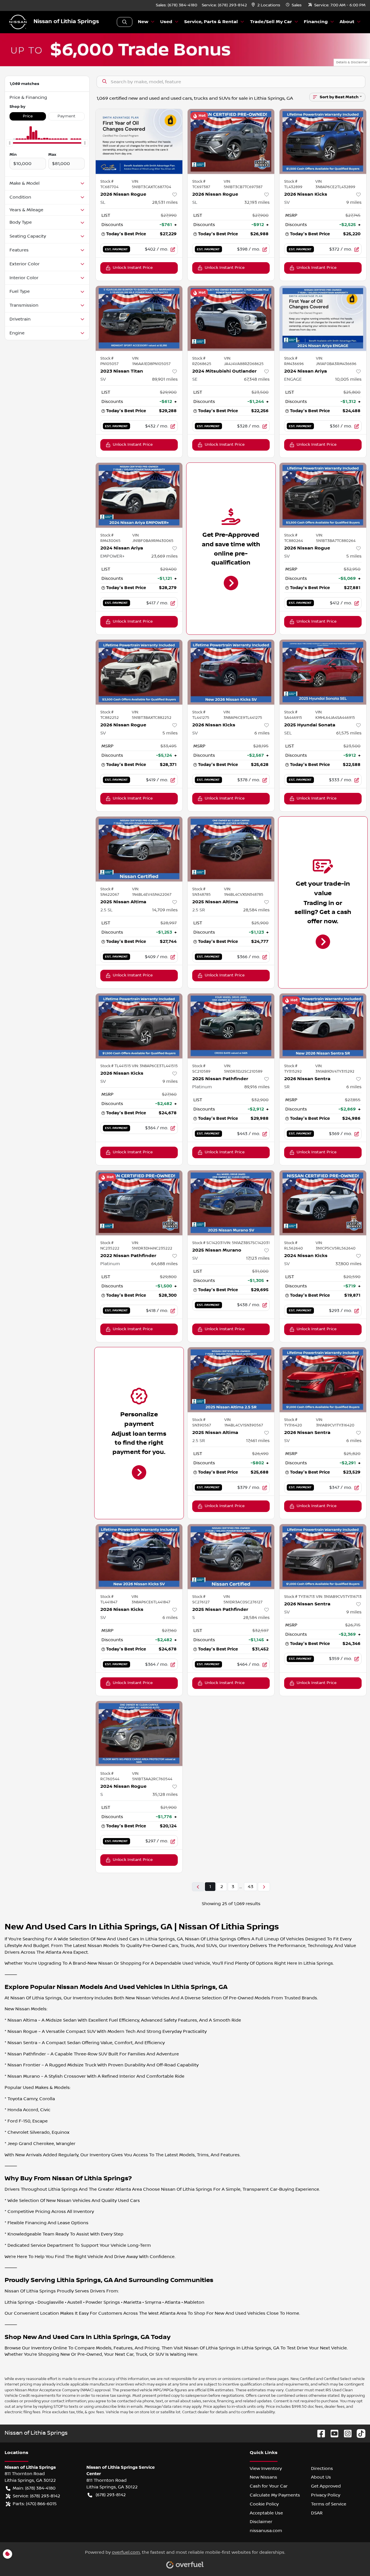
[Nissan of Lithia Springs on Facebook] (319, 2433)
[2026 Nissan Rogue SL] (139, 141)
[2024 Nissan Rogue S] (139, 1734)
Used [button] (166, 22)
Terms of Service (329, 2504)
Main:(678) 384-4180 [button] (34, 2488)
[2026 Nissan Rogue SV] (323, 495)
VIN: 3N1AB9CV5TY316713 (339, 1597)
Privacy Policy (326, 2495)
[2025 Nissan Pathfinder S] (231, 1557)
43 (250, 1887)
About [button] (347, 22)
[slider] (10, 143)
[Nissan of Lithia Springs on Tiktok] (359, 2433)
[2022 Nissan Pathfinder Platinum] (139, 1203)
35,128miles (165, 1794)
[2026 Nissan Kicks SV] (323, 141)
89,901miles (165, 379)
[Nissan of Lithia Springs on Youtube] (332, 2433)
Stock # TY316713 (299, 1597)
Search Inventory (125, 22)
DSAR (317, 2513)
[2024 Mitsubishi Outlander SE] (231, 318)
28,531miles (165, 202)
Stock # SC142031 (208, 1243)
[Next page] (264, 1887)
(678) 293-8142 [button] (111, 2495)
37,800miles (348, 1264)
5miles (354, 556)
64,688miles (164, 1264)
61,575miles (349, 733)
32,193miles (257, 202)
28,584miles (256, 910)
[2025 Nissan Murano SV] (231, 1203)
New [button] (143, 22)
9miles (354, 202)
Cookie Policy (264, 2504)
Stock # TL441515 (116, 1066)
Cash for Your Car (269, 2486)
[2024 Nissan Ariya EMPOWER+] (139, 495)
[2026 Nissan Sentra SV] (323, 1380)
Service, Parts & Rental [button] (211, 22)
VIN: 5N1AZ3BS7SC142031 (247, 1243)
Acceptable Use (266, 2513)
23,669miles (164, 556)
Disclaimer (261, 2522)
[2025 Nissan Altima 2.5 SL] (139, 849)
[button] (266, 5)
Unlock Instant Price (133, 268)
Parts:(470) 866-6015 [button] (35, 2504)
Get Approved (326, 2486)
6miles (262, 733)
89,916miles (257, 1087)
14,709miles (165, 910)
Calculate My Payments (275, 2495)
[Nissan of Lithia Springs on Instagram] (345, 2433)
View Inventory (266, 2468)
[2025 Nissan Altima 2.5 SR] (231, 849)
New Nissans (263, 2477)
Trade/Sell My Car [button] (271, 22)
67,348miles (257, 379)
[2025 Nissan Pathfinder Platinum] (231, 1026)
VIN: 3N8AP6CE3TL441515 (155, 1066)
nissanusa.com (266, 2531)
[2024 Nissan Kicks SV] (323, 1203)
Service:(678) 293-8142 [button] (36, 2496)
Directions (322, 2468)
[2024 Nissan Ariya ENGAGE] (323, 318)
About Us (321, 2477)
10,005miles (348, 379)
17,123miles (258, 1258)
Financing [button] (316, 22)
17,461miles (258, 1441)
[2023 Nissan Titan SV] (139, 318)
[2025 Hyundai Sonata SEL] (323, 672)
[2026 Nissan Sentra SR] (323, 1026)
